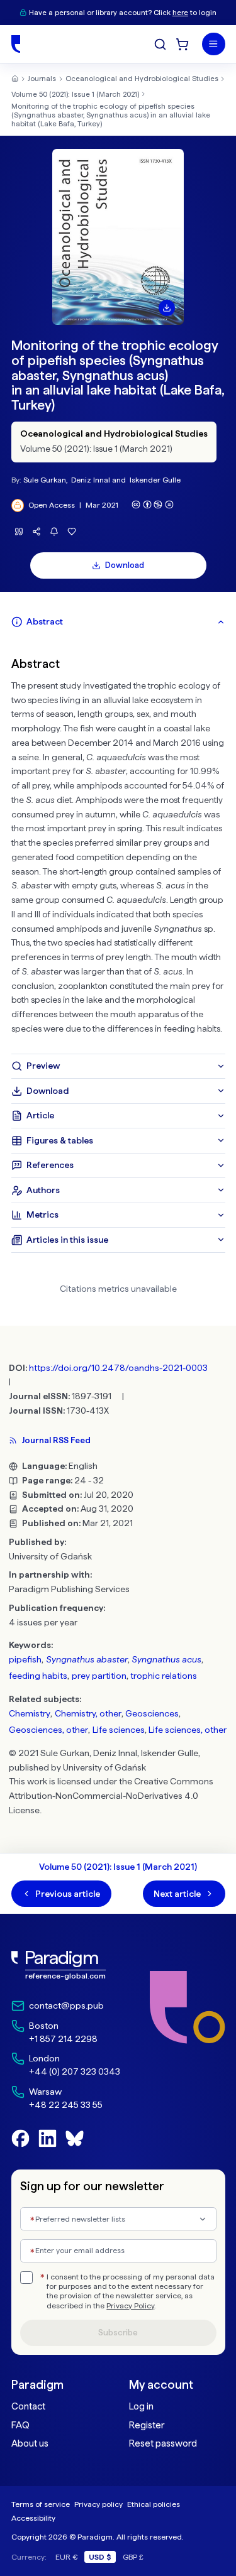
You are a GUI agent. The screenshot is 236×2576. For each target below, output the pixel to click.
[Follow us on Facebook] (20, 2138)
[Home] (16, 44)
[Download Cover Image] (167, 308)
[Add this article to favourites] (72, 532)
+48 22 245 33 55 (66, 2105)
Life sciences (119, 1730)
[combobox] (118, 2219)
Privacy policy (98, 2504)
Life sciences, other (188, 1730)
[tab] (118, 622)
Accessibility (33, 2518)
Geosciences (152, 1713)
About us (30, 2443)
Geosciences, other (48, 1730)
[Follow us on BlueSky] (75, 2138)
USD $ (100, 2557)
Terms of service (41, 2504)
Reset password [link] (163, 2443)
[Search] (160, 44)
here (180, 13)
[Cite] (19, 532)
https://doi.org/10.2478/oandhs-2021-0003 (118, 1368)
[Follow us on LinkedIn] (48, 2138)
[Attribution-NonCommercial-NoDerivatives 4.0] (153, 505)
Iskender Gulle (155, 480)
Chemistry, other (88, 1713)
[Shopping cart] (182, 44)
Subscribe (118, 2333)
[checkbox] (26, 2278)
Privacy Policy (130, 2306)
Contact (28, 2406)
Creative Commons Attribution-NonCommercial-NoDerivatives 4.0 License (111, 1796)
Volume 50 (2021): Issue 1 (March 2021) (75, 94)
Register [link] (147, 2425)
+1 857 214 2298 (63, 2039)
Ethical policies (154, 2504)
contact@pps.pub (66, 2006)
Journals (42, 79)
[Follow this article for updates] (54, 532)
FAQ (20, 2425)
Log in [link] (141, 2406)
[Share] (37, 532)
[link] (66, 1966)
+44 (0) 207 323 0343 (75, 2071)
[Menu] (214, 44)
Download (125, 565)
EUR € (67, 2557)
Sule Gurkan (45, 480)
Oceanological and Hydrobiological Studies (142, 79)
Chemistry (30, 1713)
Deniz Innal (91, 480)
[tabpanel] (118, 844)
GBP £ (133, 2557)
